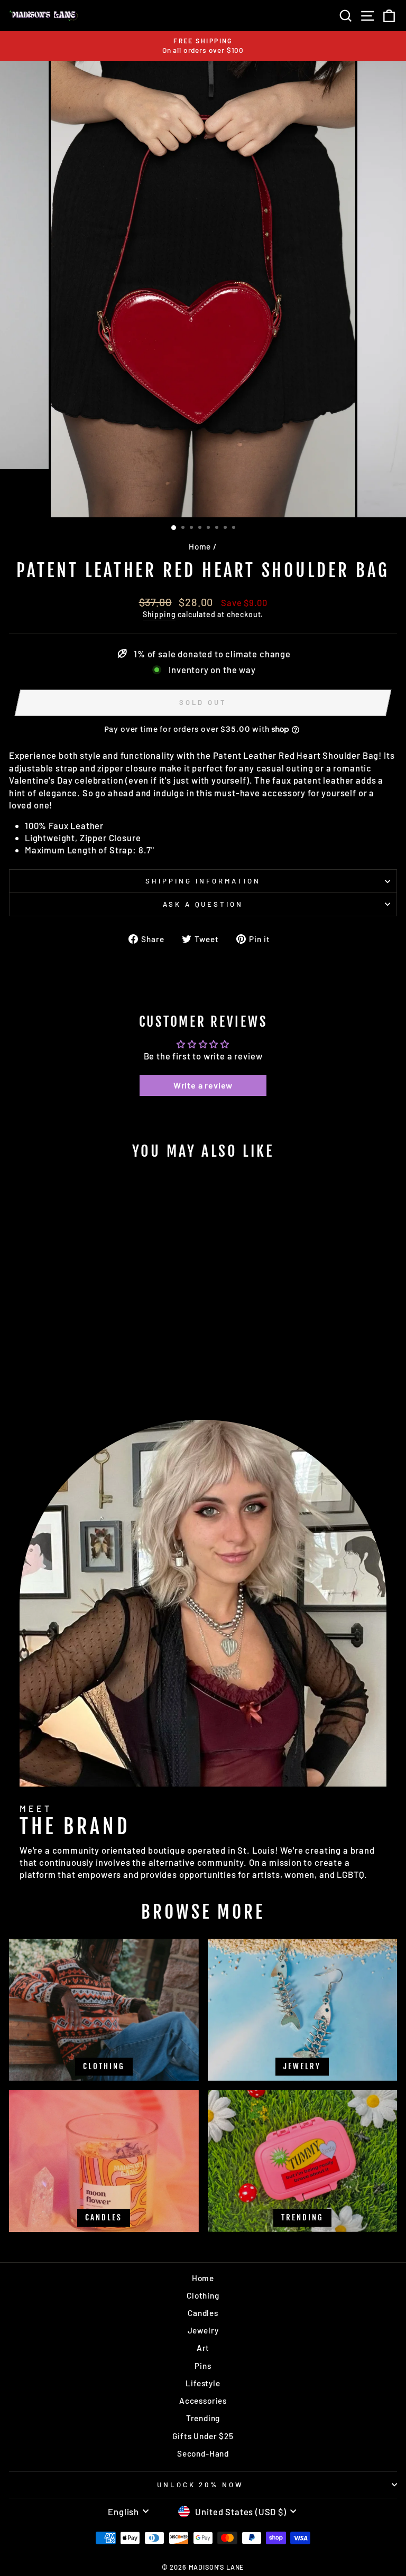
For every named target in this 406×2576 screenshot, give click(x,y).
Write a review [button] (203, 1085)
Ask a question (203, 904)
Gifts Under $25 (203, 2436)
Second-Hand (203, 2453)
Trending (203, 2418)
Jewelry (203, 2330)
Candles (203, 2313)
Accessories (203, 2401)
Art (203, 2348)
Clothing (203, 2295)
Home (200, 546)
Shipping (159, 614)
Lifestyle (203, 2383)
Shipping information (203, 881)
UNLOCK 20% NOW (201, 2485)
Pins (203, 2366)
